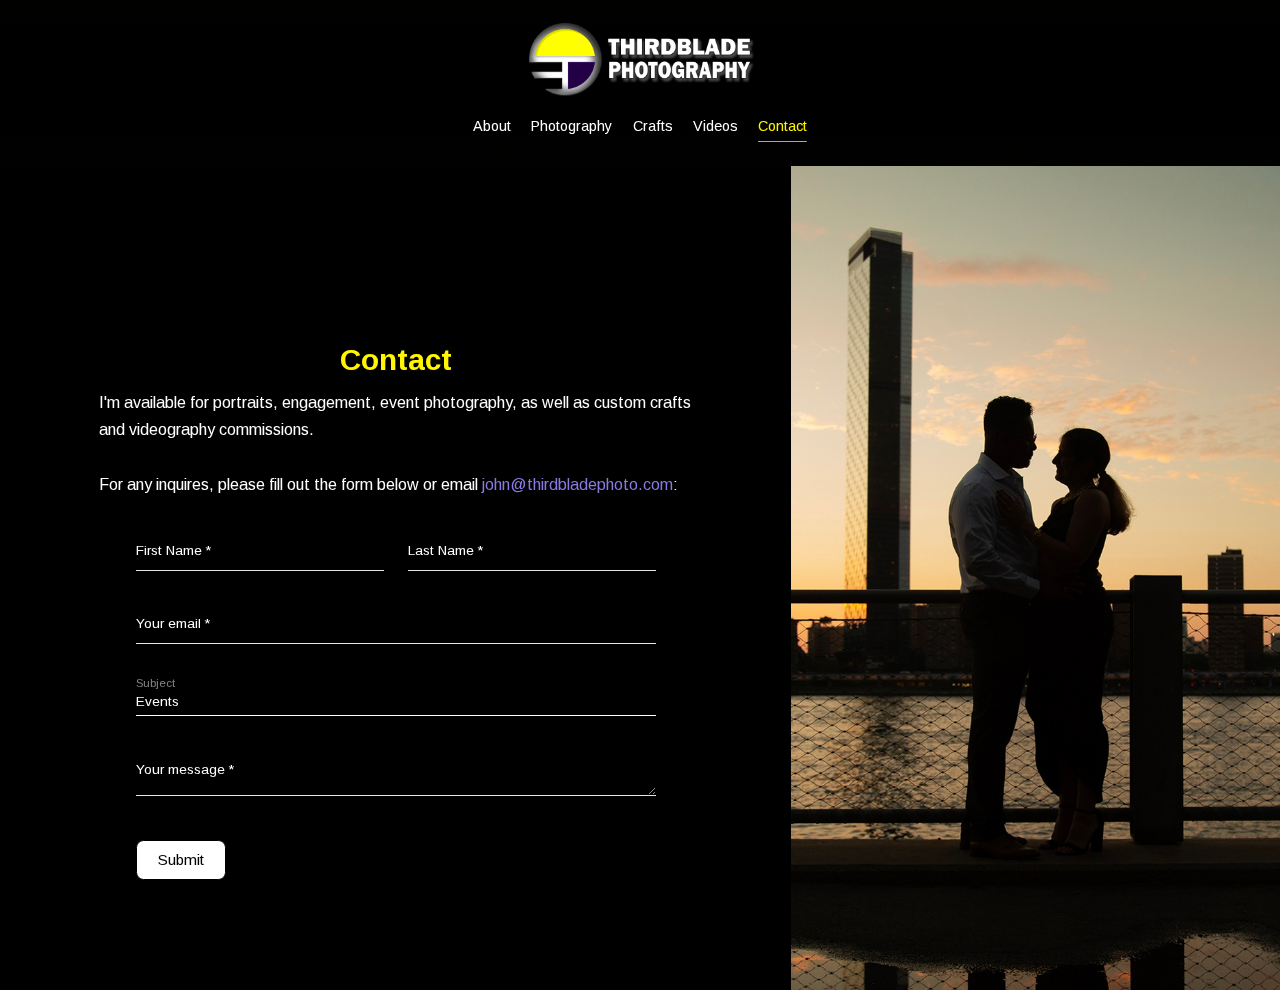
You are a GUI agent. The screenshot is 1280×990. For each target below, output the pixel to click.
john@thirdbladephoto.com (577, 484)
